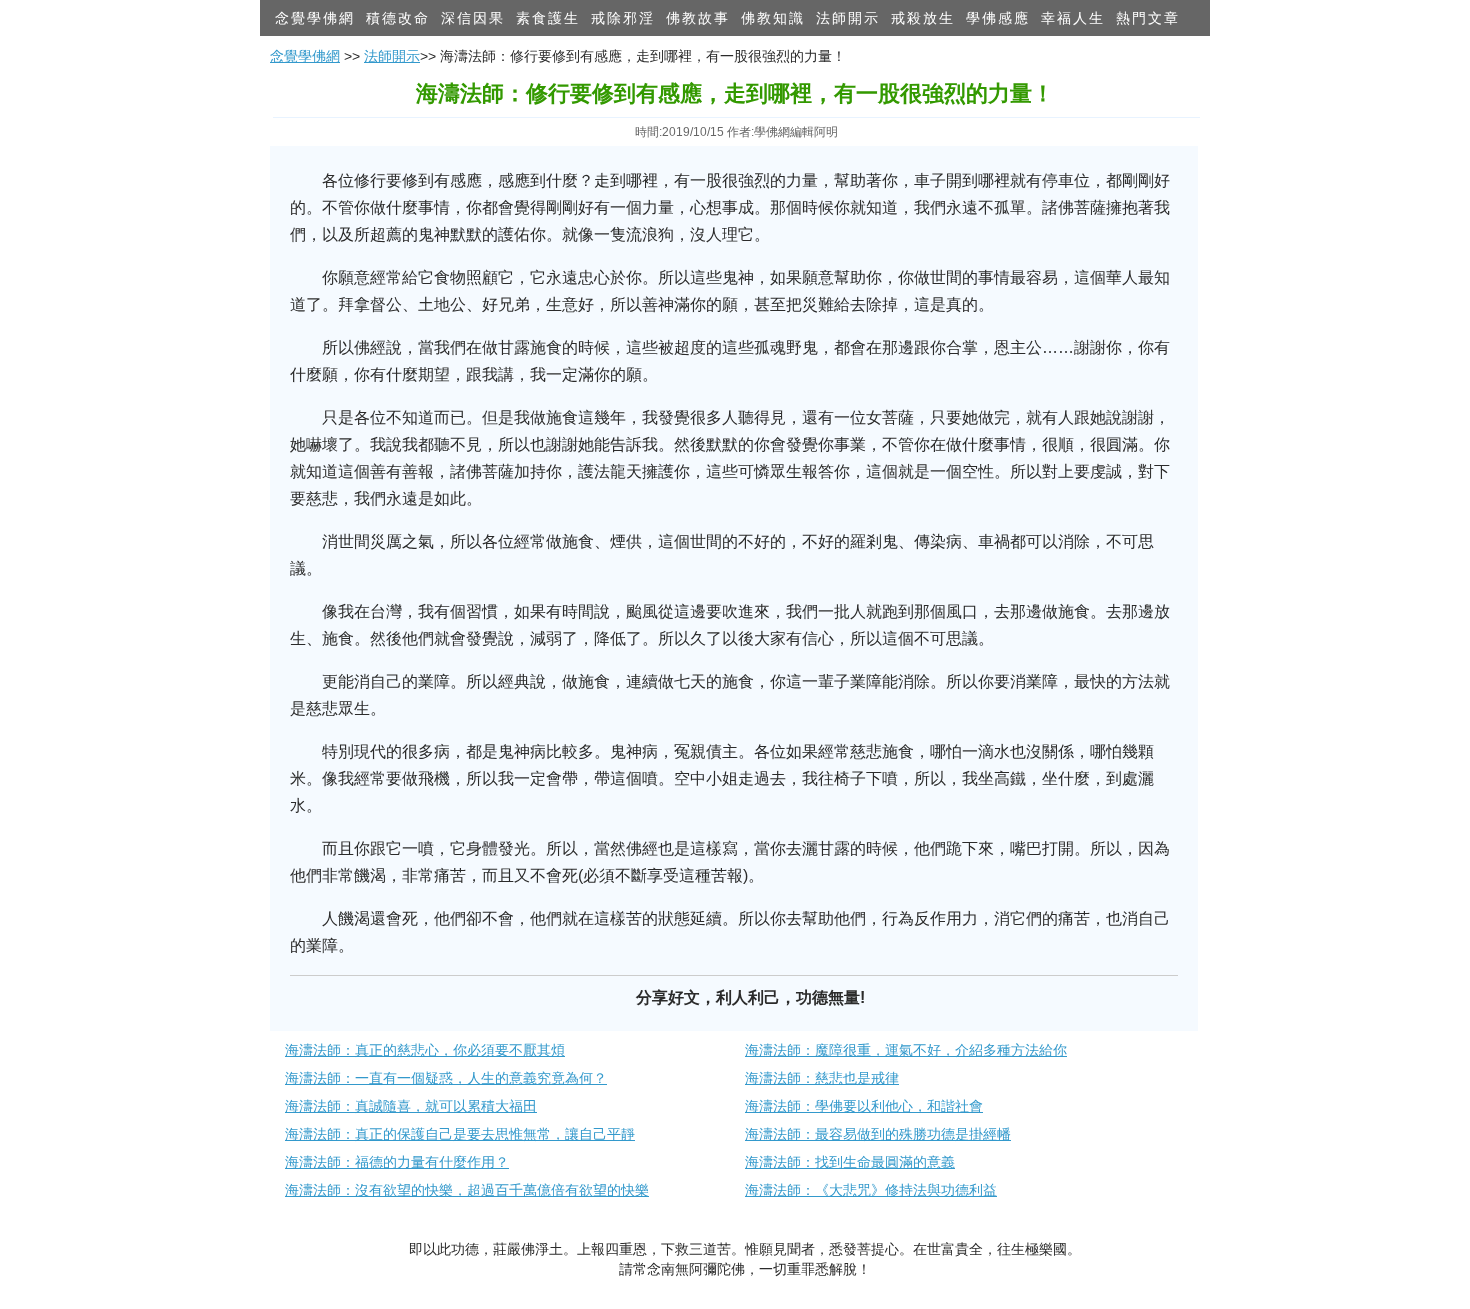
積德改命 (398, 18)
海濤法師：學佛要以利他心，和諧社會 (864, 1106)
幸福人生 (1073, 18)
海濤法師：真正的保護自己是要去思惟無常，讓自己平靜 (460, 1134)
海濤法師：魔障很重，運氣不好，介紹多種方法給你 (906, 1050)
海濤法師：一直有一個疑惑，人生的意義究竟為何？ (446, 1078)
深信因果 (473, 18)
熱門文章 (1148, 18)
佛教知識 (773, 18)
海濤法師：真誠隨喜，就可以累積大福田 (411, 1106)
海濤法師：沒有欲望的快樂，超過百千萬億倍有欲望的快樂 (467, 1190)
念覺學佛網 (315, 18)
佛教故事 (698, 18)
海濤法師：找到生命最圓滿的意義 (850, 1162)
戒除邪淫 (623, 18)
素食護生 (548, 18)
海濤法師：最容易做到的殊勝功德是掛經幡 (878, 1134)
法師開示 (848, 18)
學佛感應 (998, 18)
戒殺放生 (923, 18)
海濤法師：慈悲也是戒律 (822, 1078)
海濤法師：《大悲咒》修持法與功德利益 (871, 1190)
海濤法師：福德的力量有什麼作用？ (397, 1162)
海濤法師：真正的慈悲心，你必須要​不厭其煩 (425, 1050)
